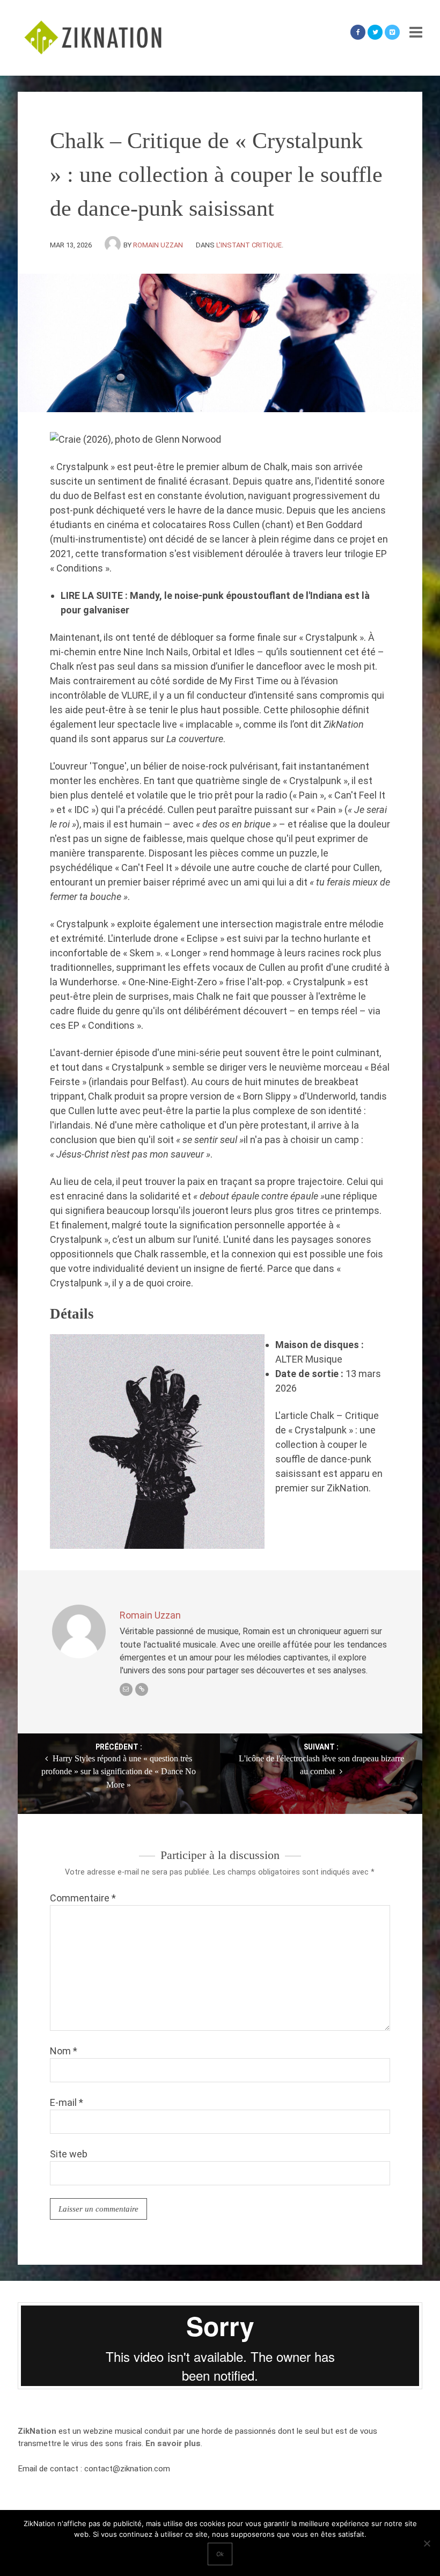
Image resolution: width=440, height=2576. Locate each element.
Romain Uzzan (158, 245)
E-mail (67, 2102)
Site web (69, 2154)
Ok (220, 2554)
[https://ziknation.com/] (142, 1689)
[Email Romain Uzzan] (126, 1689)
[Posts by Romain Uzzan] (114, 245)
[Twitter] (375, 32)
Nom (64, 2051)
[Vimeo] (392, 32)
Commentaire (83, 1898)
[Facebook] (358, 32)
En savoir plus (173, 2443)
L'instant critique (249, 245)
